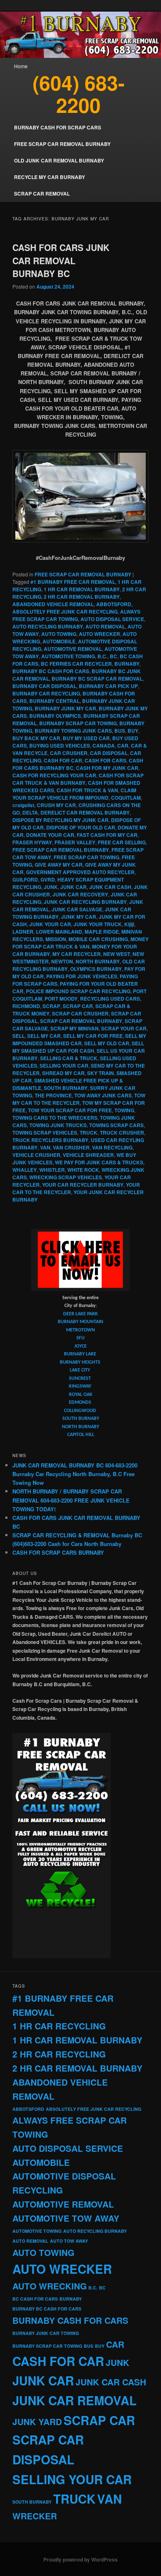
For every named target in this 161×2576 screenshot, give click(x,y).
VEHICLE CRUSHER (36, 1155)
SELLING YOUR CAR (64, 1066)
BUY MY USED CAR (86, 738)
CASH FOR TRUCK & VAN (87, 790)
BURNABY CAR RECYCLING (46, 693)
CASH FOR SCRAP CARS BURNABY (58, 1552)
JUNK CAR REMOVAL (75, 2400)
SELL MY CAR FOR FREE (93, 1036)
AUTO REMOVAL (105, 626)
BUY (133, 731)
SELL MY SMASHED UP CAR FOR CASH (78, 1047)
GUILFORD (25, 879)
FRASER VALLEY (75, 842)
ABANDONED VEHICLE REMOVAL (53, 604)
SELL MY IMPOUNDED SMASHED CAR (79, 1039)
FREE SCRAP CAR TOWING (86, 857)
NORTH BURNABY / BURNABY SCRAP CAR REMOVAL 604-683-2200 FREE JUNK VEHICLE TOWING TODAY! (71, 1500)
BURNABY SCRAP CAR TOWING (78, 723)
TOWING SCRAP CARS (116, 1125)
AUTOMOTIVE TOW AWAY (66, 2218)
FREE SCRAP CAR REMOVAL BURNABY (83, 574)
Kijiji (129, 924)
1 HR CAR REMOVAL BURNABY (82, 589)
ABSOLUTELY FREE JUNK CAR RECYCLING (65, 612)
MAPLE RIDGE (102, 932)
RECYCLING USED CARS (110, 999)
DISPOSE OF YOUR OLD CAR (81, 827)
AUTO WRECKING (50, 2286)
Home (21, 66)
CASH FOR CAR (63, 760)
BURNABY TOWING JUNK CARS (73, 731)
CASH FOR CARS (105, 760)
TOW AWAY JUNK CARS (103, 1095)
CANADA (104, 746)
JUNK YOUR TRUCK (98, 924)
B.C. (102, 656)
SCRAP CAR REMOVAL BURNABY (81, 1021)
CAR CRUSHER (69, 753)
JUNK (51, 887)
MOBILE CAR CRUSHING (98, 939)
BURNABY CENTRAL (54, 701)
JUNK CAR (73, 887)
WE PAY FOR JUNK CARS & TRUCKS (99, 1162)
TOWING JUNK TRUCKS (58, 1125)
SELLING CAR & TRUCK (69, 1058)
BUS (120, 731)
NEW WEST (117, 954)
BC (114, 656)
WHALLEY (25, 1170)
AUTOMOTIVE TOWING (68, 656)
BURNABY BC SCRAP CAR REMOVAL (97, 679)
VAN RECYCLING (112, 1147)
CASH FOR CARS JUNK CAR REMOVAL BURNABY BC (61, 260)
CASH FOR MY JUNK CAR (107, 768)
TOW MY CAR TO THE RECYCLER (79, 1099)
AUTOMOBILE (59, 641)
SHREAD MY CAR (63, 1073)
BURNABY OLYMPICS (55, 716)
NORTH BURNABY (98, 961)
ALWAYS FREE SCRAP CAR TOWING (76, 615)
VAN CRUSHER (71, 1147)
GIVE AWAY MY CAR (59, 865)
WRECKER (35, 2516)
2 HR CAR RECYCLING (59, 2054)
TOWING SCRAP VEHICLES (45, 1133)
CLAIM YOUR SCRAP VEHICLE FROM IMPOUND (74, 794)
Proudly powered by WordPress (80, 2559)
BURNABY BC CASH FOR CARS (51, 671)
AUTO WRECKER (99, 634)
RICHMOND (26, 1006)
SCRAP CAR (78, 1006)
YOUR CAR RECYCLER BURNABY (83, 1185)
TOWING (124, 1110)
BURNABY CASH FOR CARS (70, 2320)
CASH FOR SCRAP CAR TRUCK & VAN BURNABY (78, 779)
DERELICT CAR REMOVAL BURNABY (85, 812)
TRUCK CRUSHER (122, 1133)
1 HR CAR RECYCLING (59, 2026)
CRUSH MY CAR (56, 805)
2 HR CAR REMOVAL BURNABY (82, 597)
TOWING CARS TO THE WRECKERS (55, 1118)
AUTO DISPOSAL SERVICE (112, 619)
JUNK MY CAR (79, 917)
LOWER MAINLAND (59, 932)
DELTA (30, 812)
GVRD (48, 879)
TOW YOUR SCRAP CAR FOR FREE (70, 1110)
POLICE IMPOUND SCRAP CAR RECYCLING (78, 991)
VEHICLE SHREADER (88, 1155)
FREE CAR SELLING (122, 842)
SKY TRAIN (101, 1073)
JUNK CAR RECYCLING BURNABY (85, 902)
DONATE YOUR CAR (50, 835)
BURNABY (127, 664)
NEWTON (62, 961)
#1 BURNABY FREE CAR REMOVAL (73, 582)
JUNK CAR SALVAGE (77, 909)
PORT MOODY (61, 999)
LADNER (23, 932)
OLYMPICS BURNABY (96, 969)
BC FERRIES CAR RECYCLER (76, 664)
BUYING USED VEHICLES (60, 746)
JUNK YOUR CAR (50, 924)
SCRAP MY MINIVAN (75, 1028)
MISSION (56, 939)
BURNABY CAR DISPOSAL (44, 686)
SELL (19, 1036)
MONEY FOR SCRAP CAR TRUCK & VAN (80, 943)
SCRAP (51, 1006)
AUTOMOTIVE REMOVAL (73, 649)
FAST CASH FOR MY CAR (107, 835)
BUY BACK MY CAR (36, 738)
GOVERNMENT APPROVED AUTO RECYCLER (80, 872)
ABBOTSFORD (114, 604)
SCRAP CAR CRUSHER (80, 1013)
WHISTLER (52, 1170)
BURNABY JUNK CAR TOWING (46, 2333)
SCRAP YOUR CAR (124, 1028)
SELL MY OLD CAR (107, 1043)
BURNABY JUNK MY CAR (65, 708)
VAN (45, 1147)
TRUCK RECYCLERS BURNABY (50, 1140)
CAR (123, 746)
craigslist (23, 805)
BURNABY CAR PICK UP (108, 686)
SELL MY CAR (44, 1036)
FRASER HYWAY (32, 842)
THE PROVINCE (53, 1095)
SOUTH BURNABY (66, 1088)
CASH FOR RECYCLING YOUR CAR (54, 775)
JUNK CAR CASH (110, 887)
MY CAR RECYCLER (77, 954)
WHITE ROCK (83, 1170)
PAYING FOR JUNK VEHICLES (82, 976)
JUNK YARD (37, 2422)
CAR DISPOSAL (109, 753)
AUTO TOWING (59, 634)
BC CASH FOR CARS (35, 2299)
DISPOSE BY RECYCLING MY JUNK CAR (60, 820)
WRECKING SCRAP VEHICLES (66, 1177)
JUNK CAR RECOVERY (80, 894)
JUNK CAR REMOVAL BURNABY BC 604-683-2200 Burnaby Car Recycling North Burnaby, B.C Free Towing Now (75, 1474)
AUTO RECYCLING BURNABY (48, 626)
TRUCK (89, 1133)
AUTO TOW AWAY (69, 2241)
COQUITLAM (126, 798)
